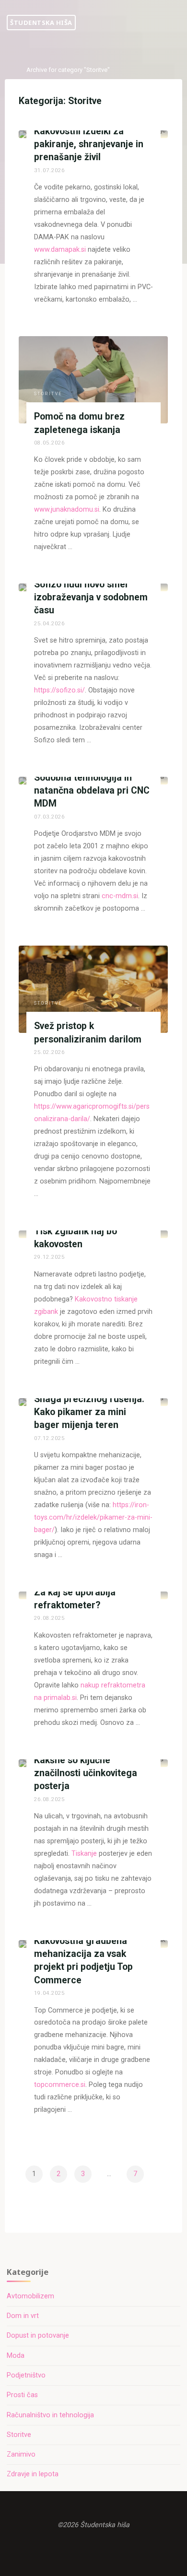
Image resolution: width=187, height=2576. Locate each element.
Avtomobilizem (30, 2296)
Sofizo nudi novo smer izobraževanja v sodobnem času (91, 597)
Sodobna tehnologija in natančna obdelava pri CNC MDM (92, 790)
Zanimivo (21, 2454)
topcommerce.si (60, 2085)
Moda (16, 2356)
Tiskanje (84, 1854)
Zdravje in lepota (33, 2474)
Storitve (48, 394)
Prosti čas (22, 2395)
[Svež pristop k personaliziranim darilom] (93, 989)
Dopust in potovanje (38, 2336)
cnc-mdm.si (120, 896)
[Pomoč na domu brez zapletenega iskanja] (93, 380)
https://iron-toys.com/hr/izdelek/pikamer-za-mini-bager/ (93, 1517)
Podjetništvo (26, 2375)
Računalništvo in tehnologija (50, 2415)
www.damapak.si (60, 250)
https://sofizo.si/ (59, 690)
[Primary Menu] (175, 23)
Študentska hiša (41, 23)
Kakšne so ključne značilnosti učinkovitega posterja (86, 1773)
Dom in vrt (23, 2316)
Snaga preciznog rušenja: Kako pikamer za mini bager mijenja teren (89, 1412)
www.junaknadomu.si (67, 509)
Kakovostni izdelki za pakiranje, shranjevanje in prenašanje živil (89, 144)
